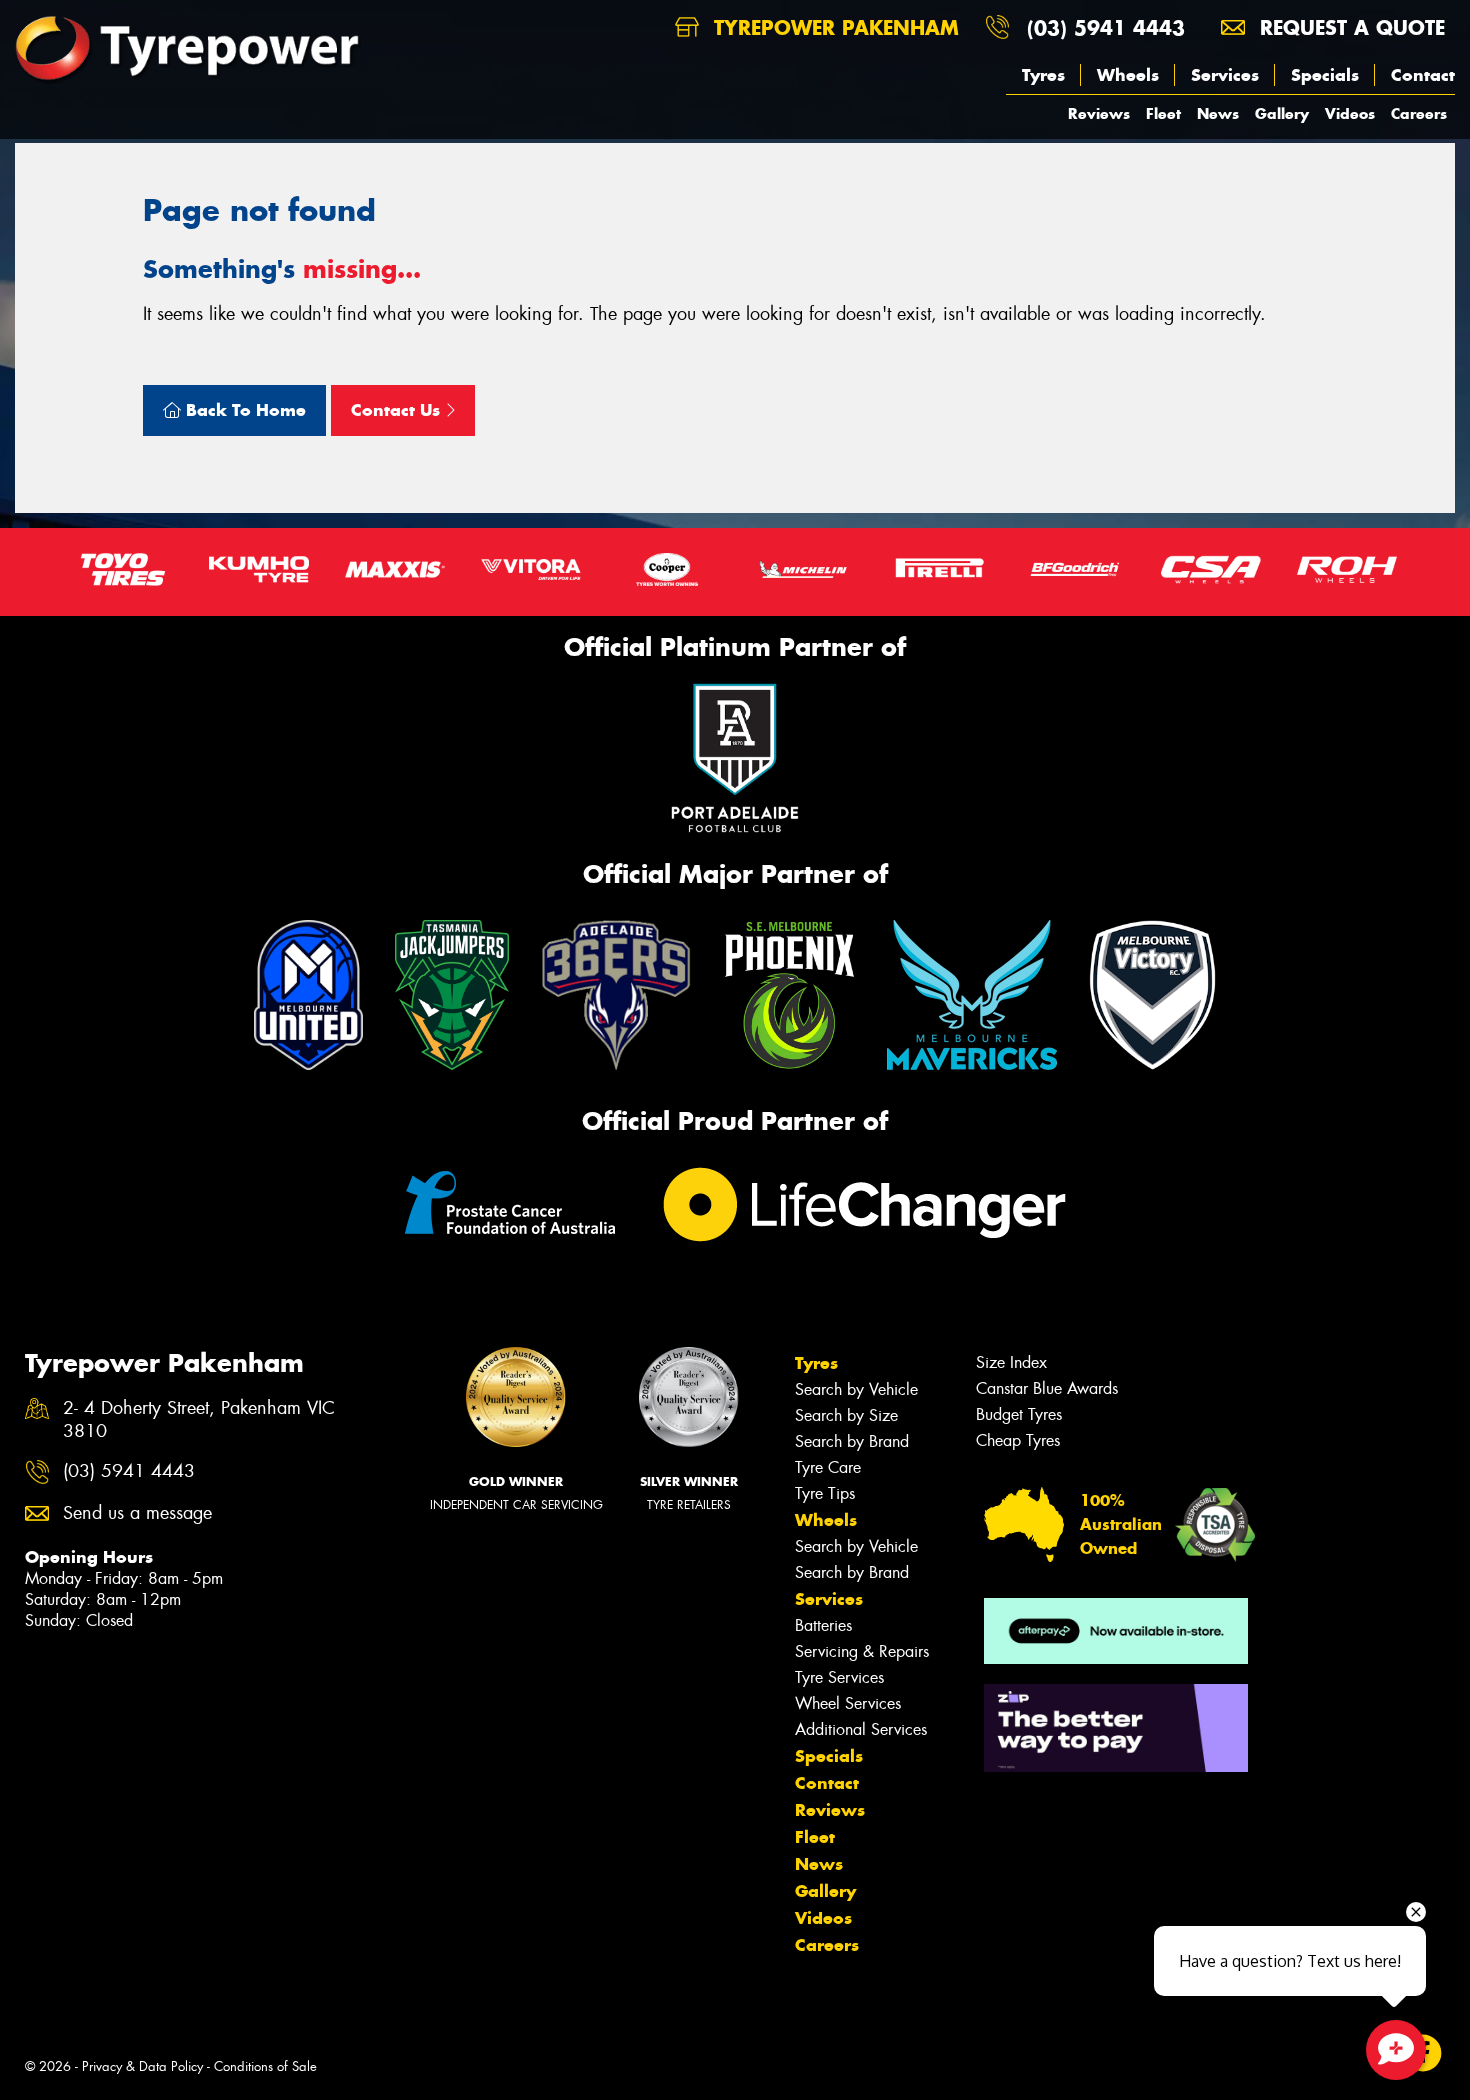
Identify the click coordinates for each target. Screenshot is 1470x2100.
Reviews (1099, 113)
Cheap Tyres (1018, 1440)
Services (1225, 75)
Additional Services (861, 1729)
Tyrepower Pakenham (833, 27)
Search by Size (846, 1415)
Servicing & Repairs (862, 1651)
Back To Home (243, 410)
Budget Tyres (1019, 1414)
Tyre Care (828, 1467)
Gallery (1282, 113)
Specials (1325, 75)
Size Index (1011, 1362)
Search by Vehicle (856, 1389)
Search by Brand (852, 1441)
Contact (1423, 75)
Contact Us (398, 410)
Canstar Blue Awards (1047, 1388)
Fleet (1163, 113)
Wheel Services (848, 1703)
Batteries (823, 1625)
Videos (1350, 113)
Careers (1419, 113)
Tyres (1043, 75)
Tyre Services (839, 1677)
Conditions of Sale (265, 2066)
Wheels (1128, 75)
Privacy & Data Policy (142, 2066)
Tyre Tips (825, 1493)
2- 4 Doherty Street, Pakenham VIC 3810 (199, 1420)
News (1218, 113)
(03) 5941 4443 (1106, 27)
